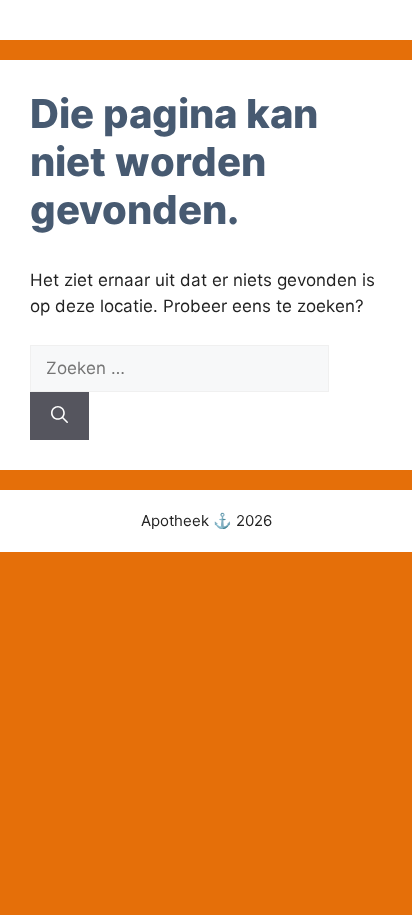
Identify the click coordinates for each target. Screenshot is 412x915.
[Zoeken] (59, 416)
